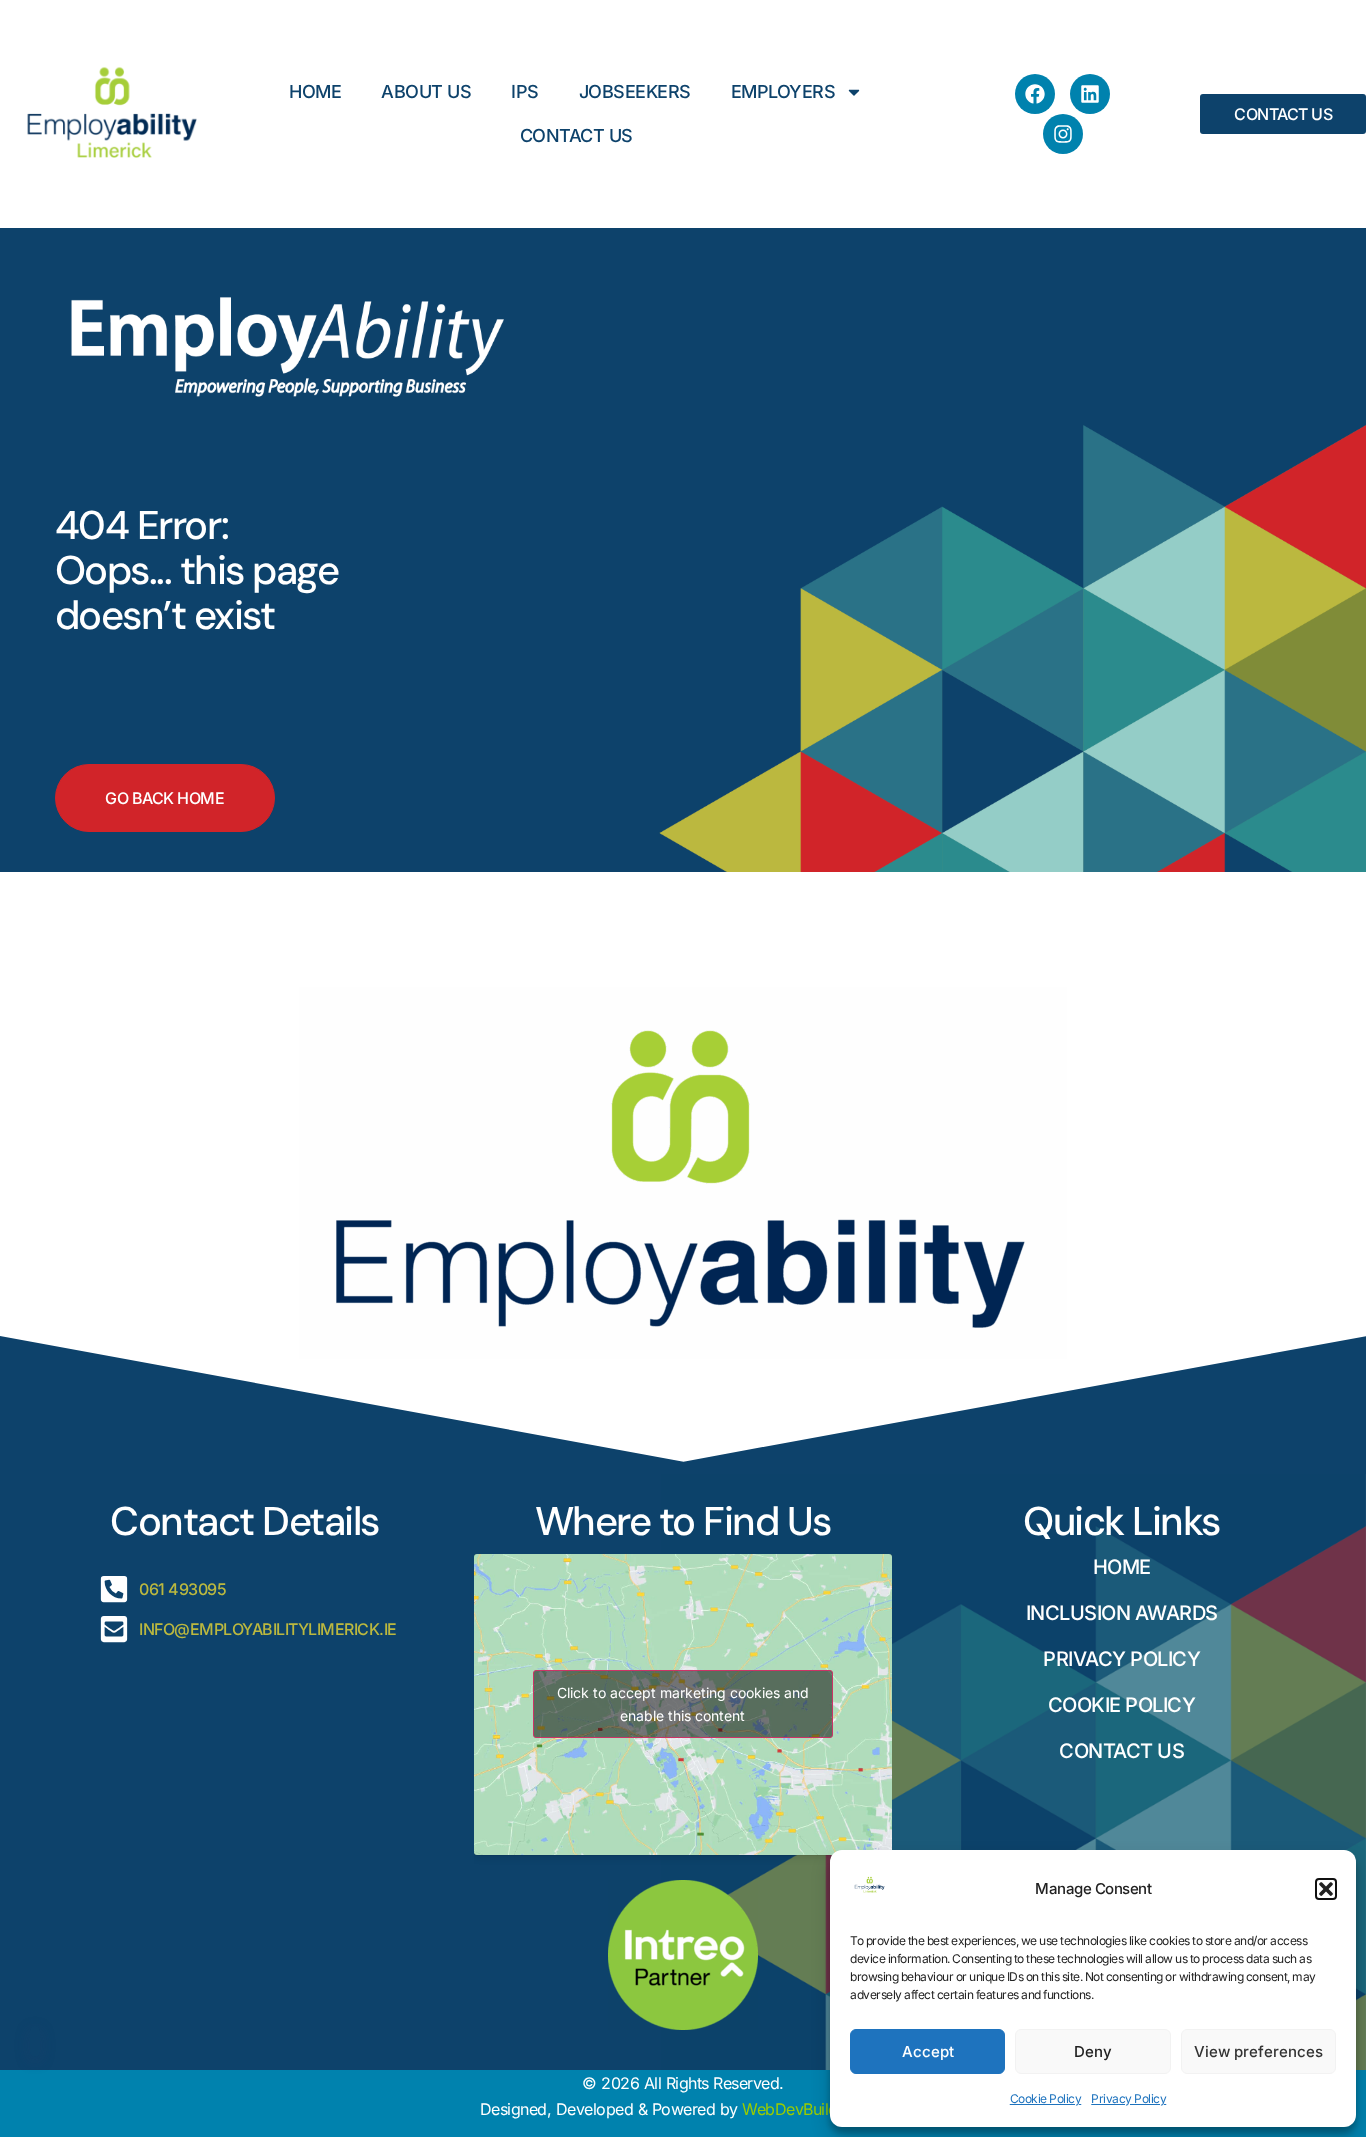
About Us (426, 91)
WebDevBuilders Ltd (814, 2109)
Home (315, 91)
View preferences (1258, 2051)
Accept (928, 2051)
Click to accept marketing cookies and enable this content (683, 1704)
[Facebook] (1035, 94)
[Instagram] (1063, 134)
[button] (1326, 1889)
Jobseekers (635, 91)
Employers (783, 91)
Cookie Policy (1046, 2098)
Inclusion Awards (1122, 1613)
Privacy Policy (1128, 2098)
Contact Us (576, 135)
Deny (1093, 2051)
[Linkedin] (1090, 94)
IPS (525, 91)
